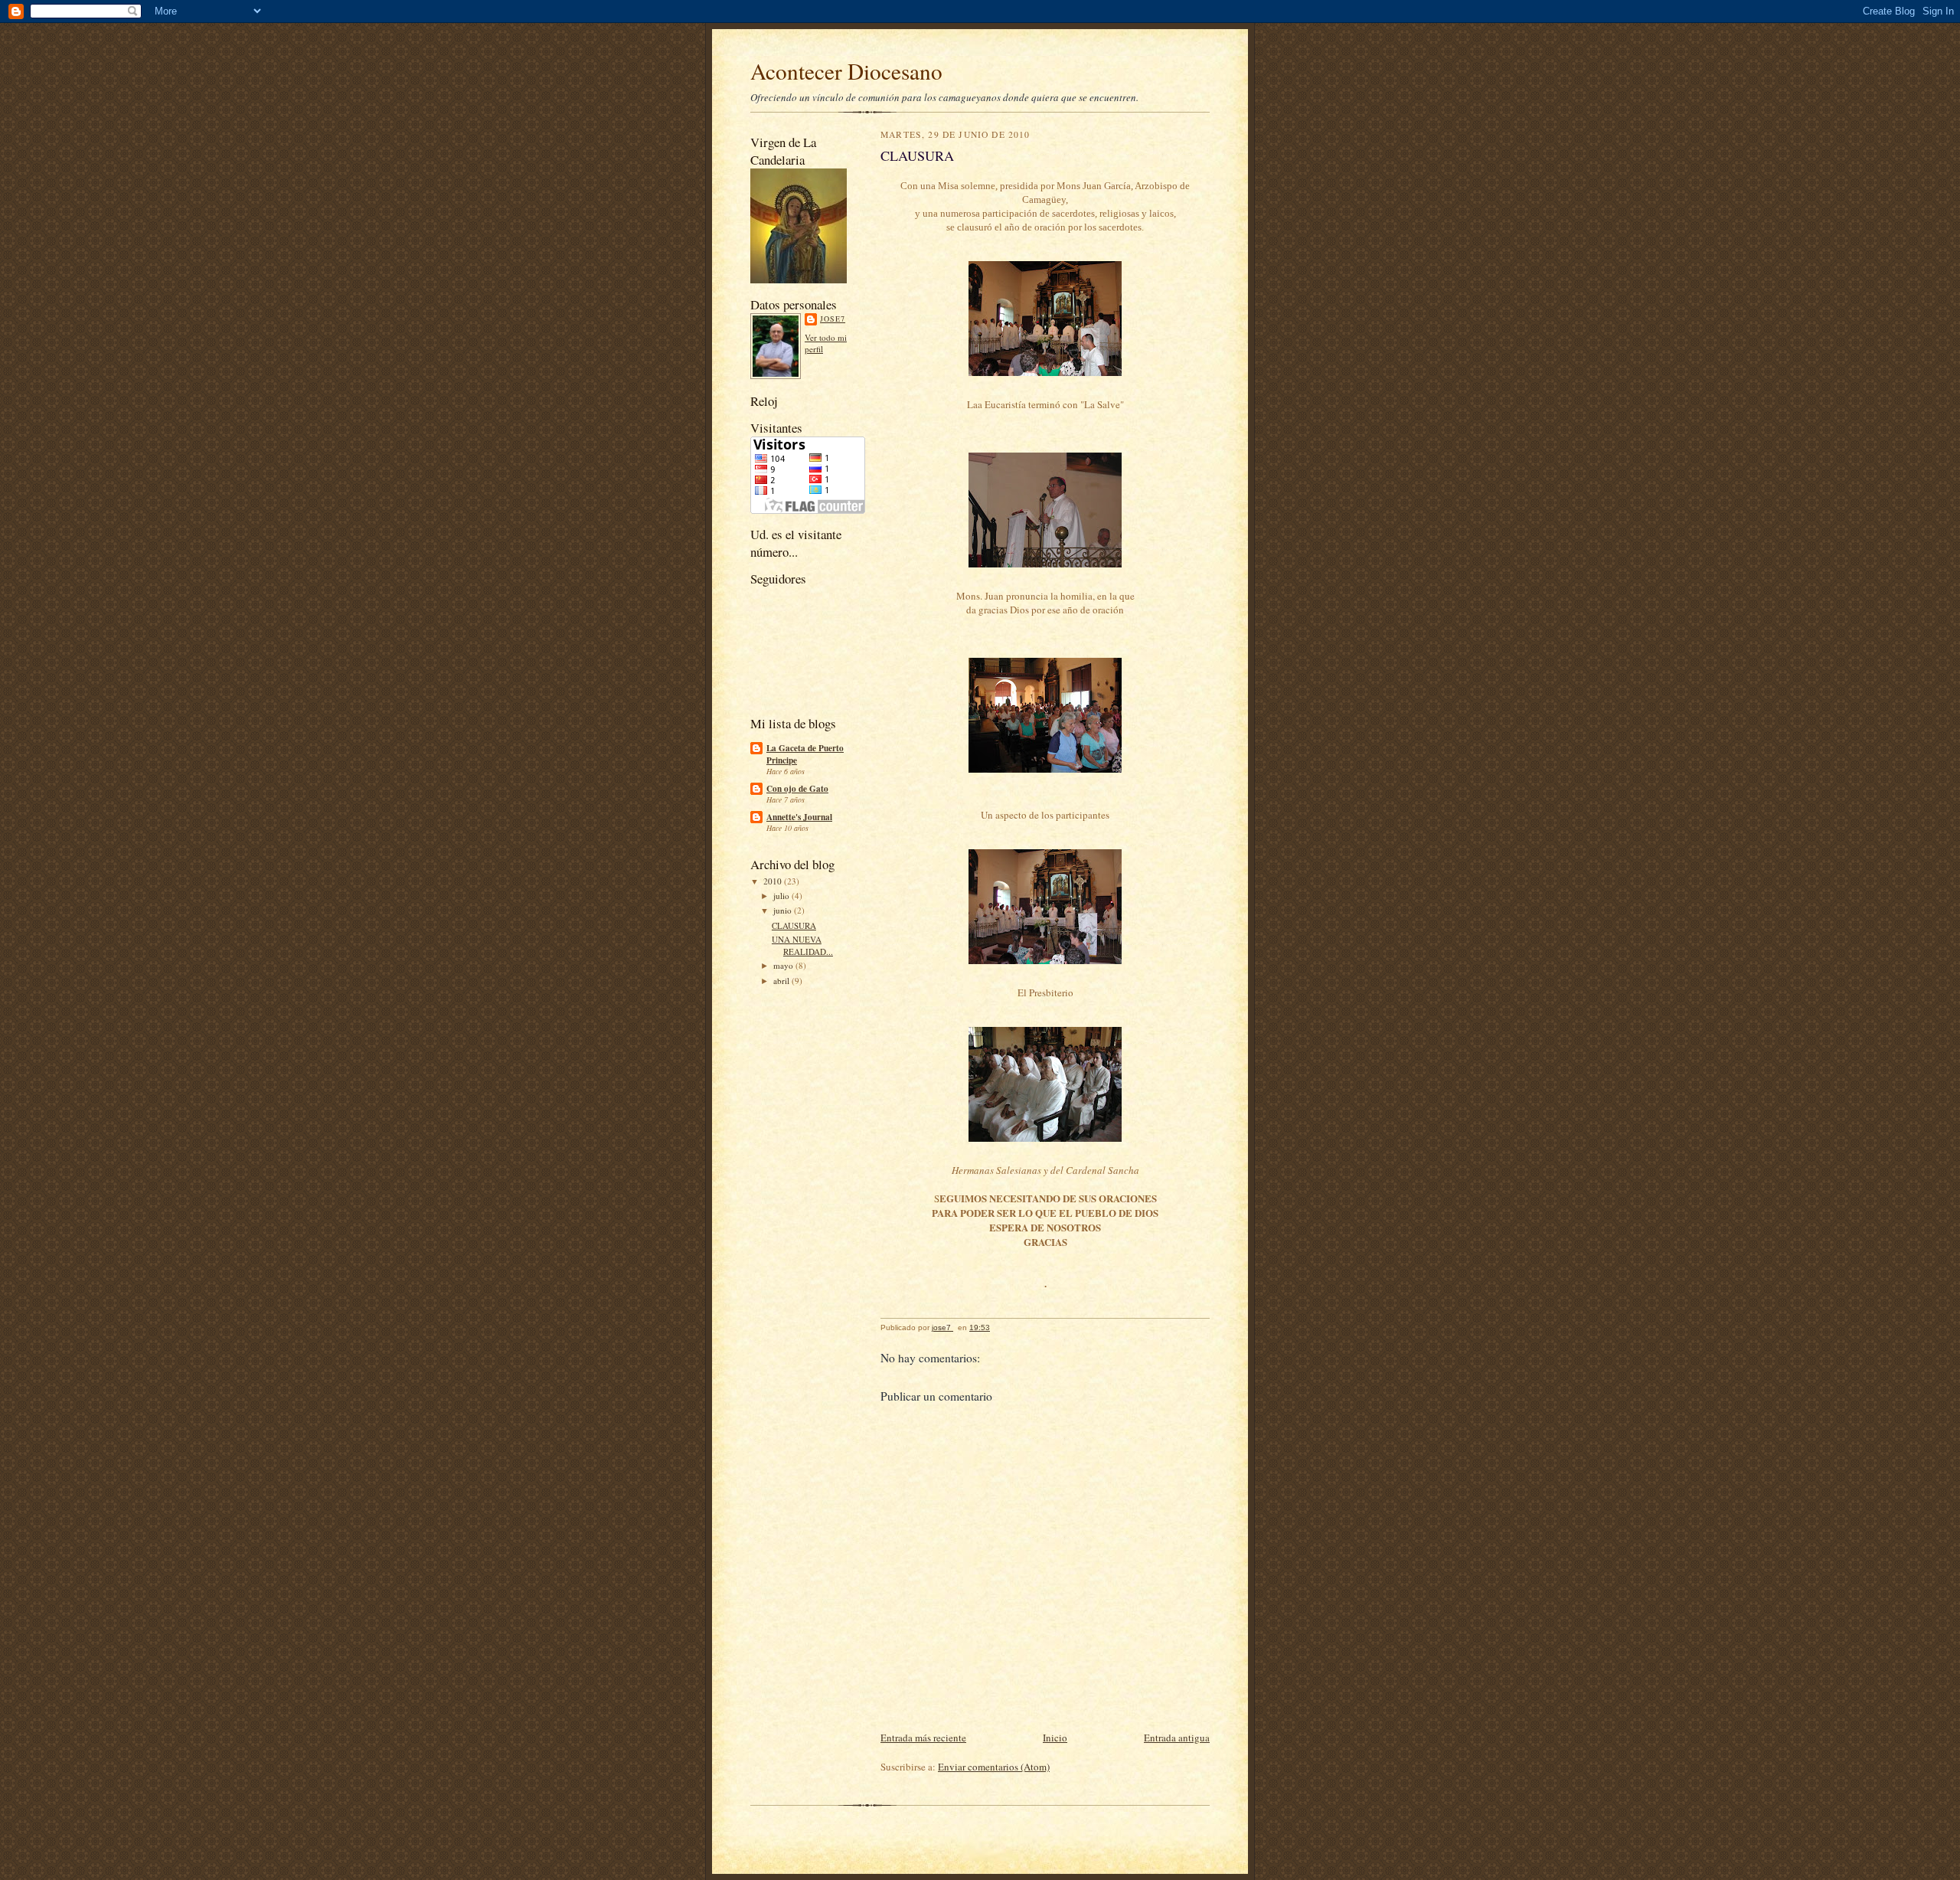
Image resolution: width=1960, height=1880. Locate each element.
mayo (784, 965)
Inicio (1055, 1738)
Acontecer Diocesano (846, 71)
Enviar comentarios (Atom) (994, 1767)
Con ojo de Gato (797, 789)
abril (782, 981)
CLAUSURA (794, 925)
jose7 (833, 319)
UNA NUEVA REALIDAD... (802, 945)
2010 (774, 881)
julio (782, 896)
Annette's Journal (799, 817)
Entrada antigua (1177, 1738)
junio (784, 910)
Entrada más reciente (923, 1738)
